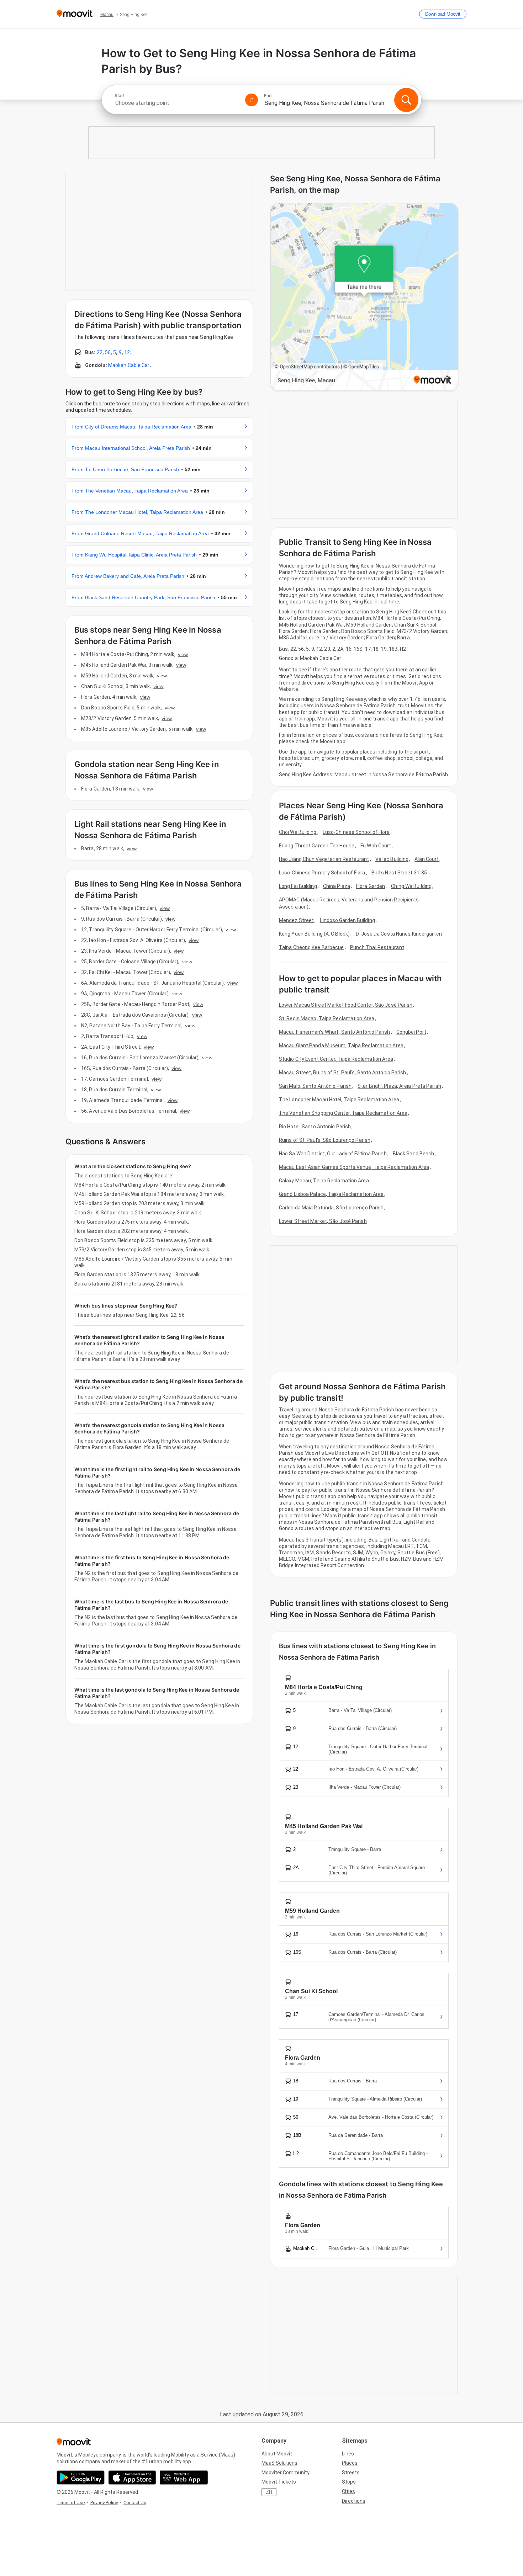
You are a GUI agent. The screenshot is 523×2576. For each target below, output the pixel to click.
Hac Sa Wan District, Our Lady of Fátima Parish (333, 1154)
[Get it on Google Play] (81, 2477)
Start (120, 96)
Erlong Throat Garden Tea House (317, 846)
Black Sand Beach (414, 1154)
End (268, 96)
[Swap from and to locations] (252, 100)
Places (350, 2463)
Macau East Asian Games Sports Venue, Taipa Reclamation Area (354, 1167)
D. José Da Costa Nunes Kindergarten (399, 934)
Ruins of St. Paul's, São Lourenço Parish (325, 1140)
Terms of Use (71, 2503)
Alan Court (427, 859)
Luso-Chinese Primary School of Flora (322, 873)
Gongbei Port (411, 1032)
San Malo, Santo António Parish (315, 1086)
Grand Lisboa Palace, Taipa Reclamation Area (331, 1194)
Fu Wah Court (376, 846)
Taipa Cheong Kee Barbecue (311, 947)
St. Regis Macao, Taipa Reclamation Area (327, 1018)
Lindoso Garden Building (347, 920)
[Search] (406, 100)
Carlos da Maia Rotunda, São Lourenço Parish (331, 1208)
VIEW (183, 654)
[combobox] (177, 103)
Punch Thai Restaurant (377, 947)
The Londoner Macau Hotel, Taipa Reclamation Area (339, 1100)
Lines (348, 2454)
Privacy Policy (104, 2503)
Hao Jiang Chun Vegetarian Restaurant (324, 859)
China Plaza (337, 886)
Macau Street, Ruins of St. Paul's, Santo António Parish (343, 1073)
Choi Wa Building (298, 832)
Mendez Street (296, 920)
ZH (269, 2492)
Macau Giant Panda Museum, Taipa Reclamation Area (341, 1045)
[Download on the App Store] (132, 2477)
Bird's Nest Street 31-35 (399, 873)
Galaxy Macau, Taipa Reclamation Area (324, 1181)
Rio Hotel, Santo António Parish (315, 1127)
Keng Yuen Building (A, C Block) (314, 934)
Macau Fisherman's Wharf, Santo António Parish (335, 1032)
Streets (351, 2473)
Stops (349, 2482)
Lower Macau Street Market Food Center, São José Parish (346, 1005)
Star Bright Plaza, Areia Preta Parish (399, 1086)
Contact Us (135, 2503)
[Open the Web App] (184, 2477)
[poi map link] (364, 297)
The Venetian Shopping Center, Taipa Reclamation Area (343, 1113)
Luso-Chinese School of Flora (356, 832)
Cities (348, 2491)
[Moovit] (75, 14)
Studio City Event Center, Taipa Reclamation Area (336, 1059)
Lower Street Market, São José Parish (323, 1221)
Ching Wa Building (411, 886)
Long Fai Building (298, 886)
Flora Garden (371, 886)
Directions (354, 2501)
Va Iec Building (392, 859)
